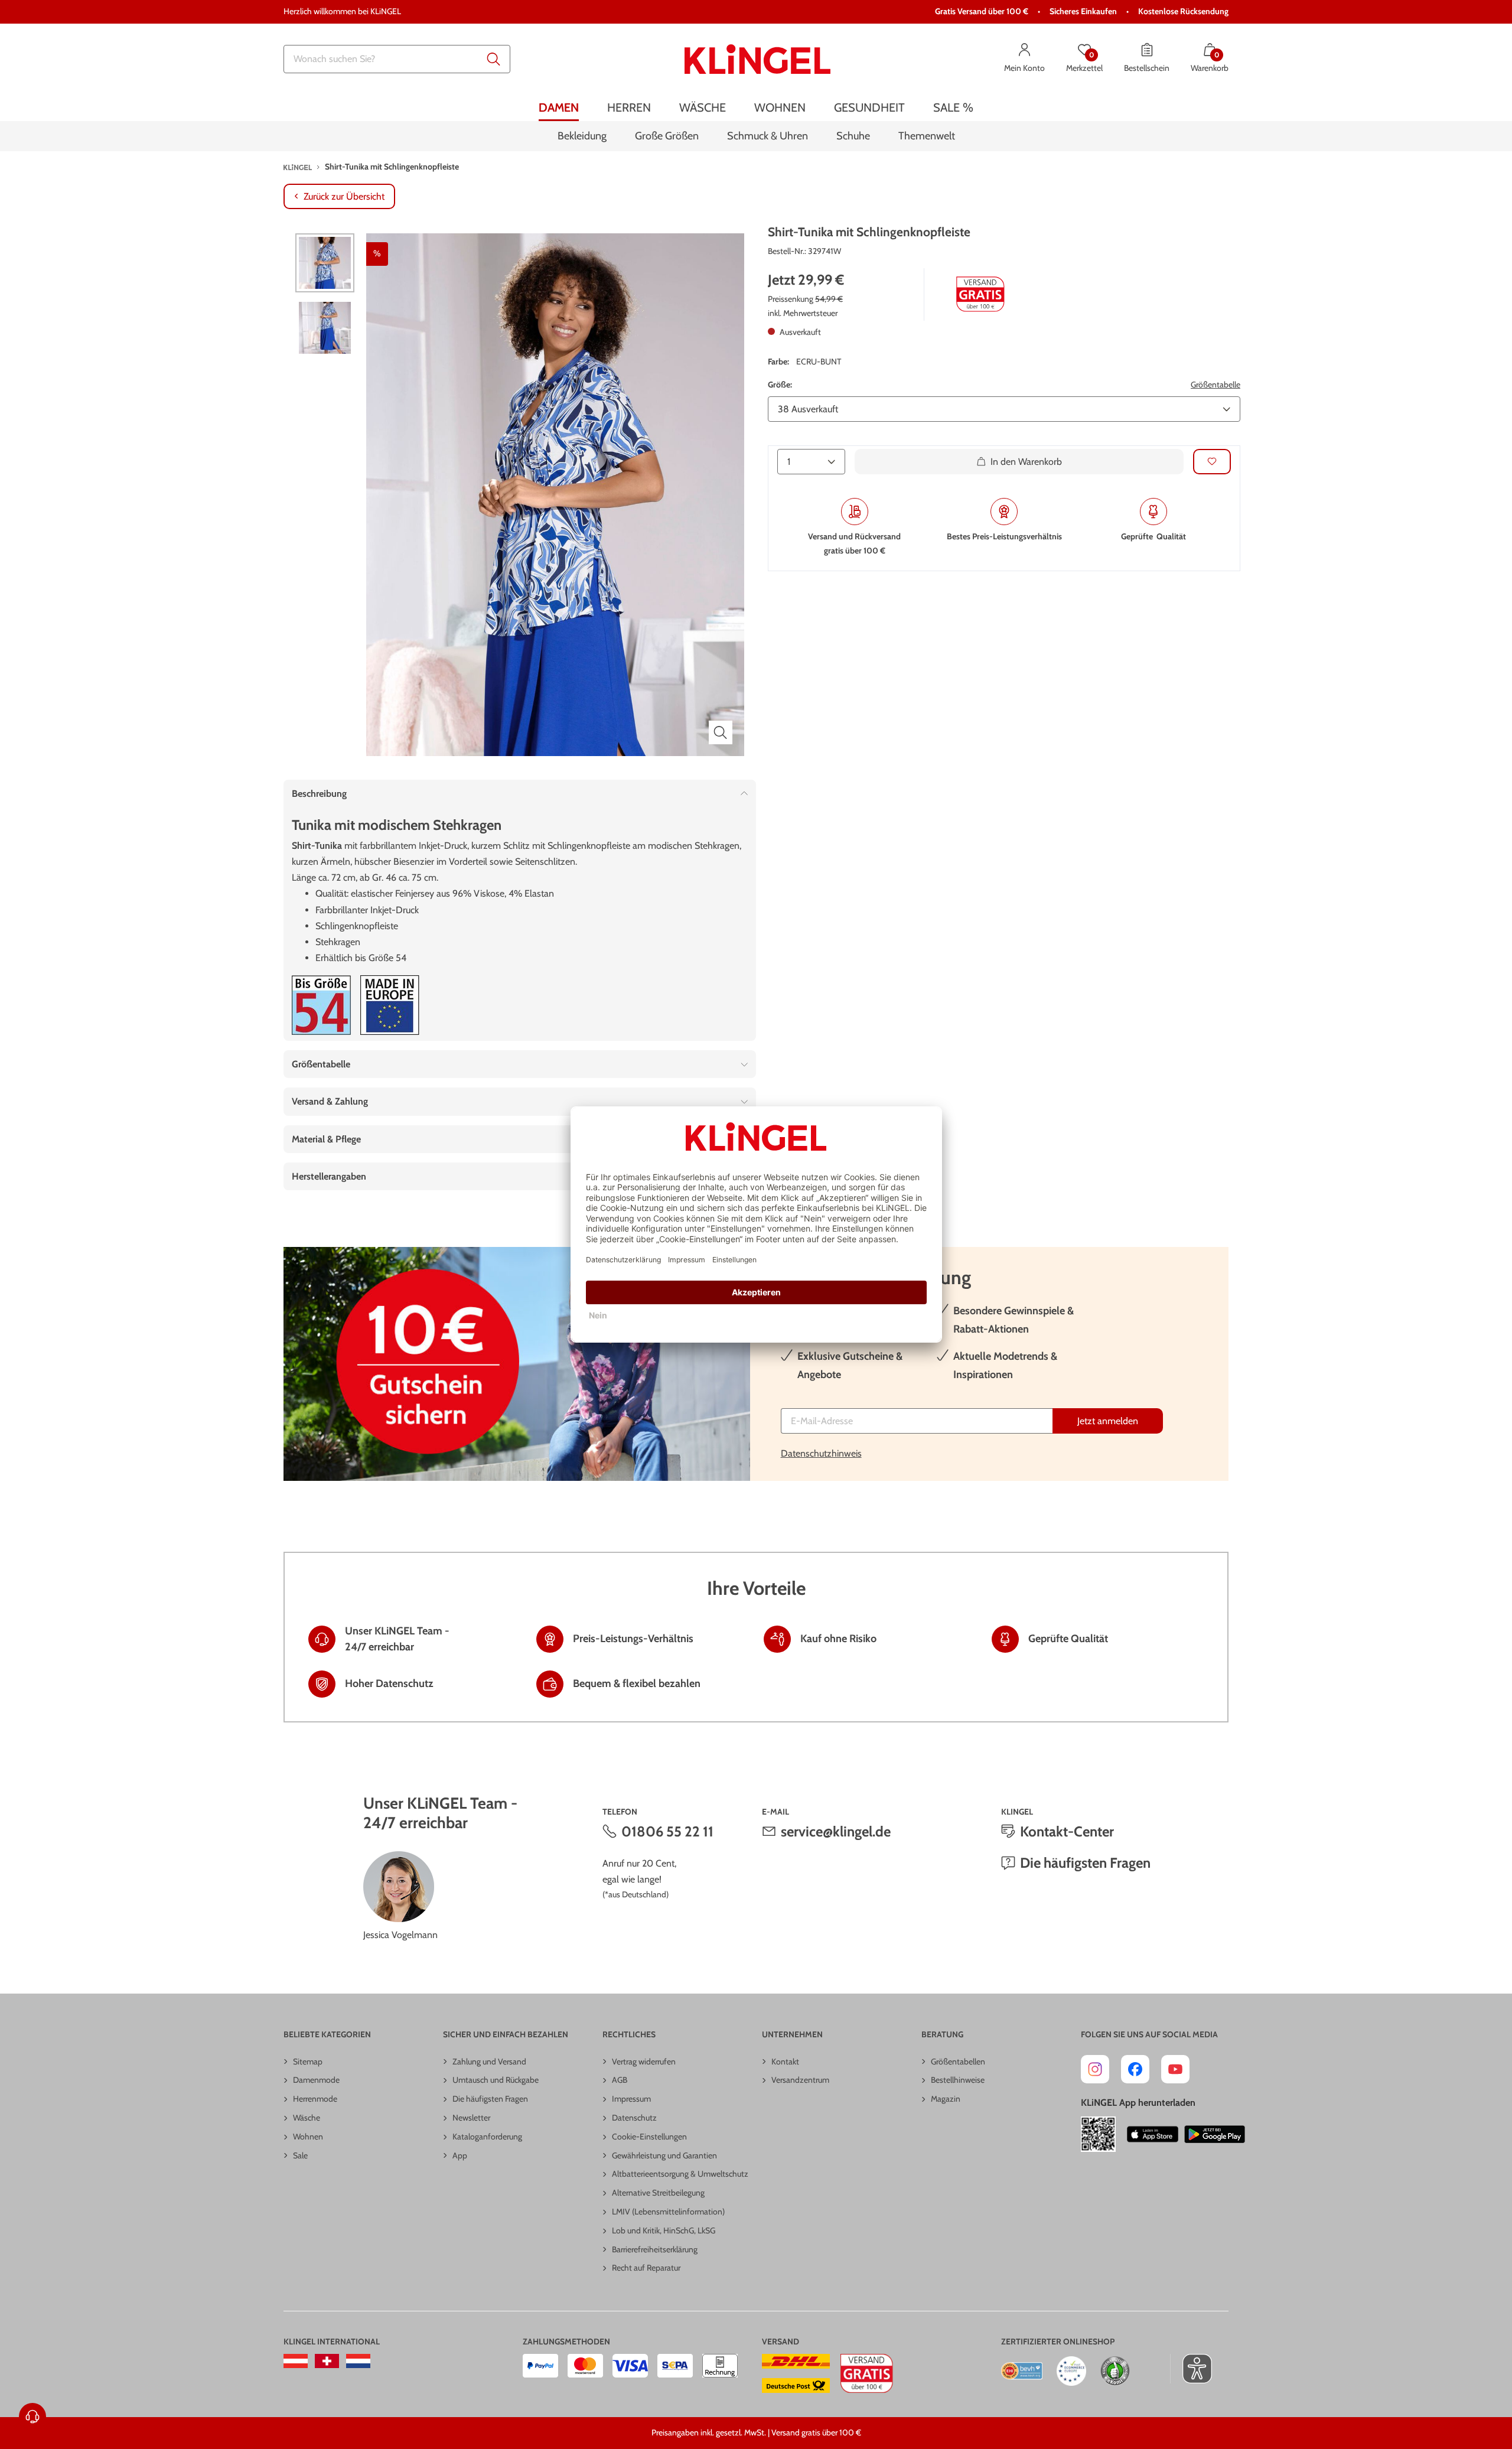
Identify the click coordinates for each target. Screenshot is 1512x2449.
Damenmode (316, 2080)
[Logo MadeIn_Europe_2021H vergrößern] (390, 1005)
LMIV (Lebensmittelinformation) (668, 2212)
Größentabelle (1216, 384)
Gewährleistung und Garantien (664, 2155)
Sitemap (308, 2062)
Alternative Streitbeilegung (658, 2193)
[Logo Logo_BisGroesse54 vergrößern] (321, 1005)
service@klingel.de (836, 1831)
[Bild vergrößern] (721, 732)
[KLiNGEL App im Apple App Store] (1153, 2134)
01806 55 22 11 (667, 1831)
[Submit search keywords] (494, 59)
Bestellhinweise (958, 2080)
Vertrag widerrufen (644, 2062)
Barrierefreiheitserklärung (655, 2249)
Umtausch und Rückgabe (496, 2080)
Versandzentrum (800, 2080)
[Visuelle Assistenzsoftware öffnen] (1191, 2369)
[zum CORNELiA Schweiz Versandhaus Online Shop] (327, 2361)
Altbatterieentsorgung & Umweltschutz (680, 2174)
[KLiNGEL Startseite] (757, 59)
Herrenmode (315, 2099)
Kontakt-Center (1067, 1831)
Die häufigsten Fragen (1085, 1863)
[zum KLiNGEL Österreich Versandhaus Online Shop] (296, 2361)
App (460, 2155)
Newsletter (471, 2118)
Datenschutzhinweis (821, 1453)
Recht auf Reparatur (646, 2268)
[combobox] (397, 59)
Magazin (946, 2099)
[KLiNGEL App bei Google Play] (1215, 2134)
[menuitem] (559, 108)
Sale (300, 2155)
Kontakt (785, 2062)
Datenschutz (634, 2118)
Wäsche (307, 2118)
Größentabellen (958, 2062)
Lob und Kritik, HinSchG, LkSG (664, 2230)
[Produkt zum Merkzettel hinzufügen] (1212, 462)
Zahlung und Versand (489, 2062)
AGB (620, 2080)
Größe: (780, 384)
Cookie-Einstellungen (649, 2137)
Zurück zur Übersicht (344, 196)
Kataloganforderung (487, 2137)
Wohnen (308, 2137)
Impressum (631, 2099)
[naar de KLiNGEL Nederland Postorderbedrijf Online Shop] (358, 2361)
